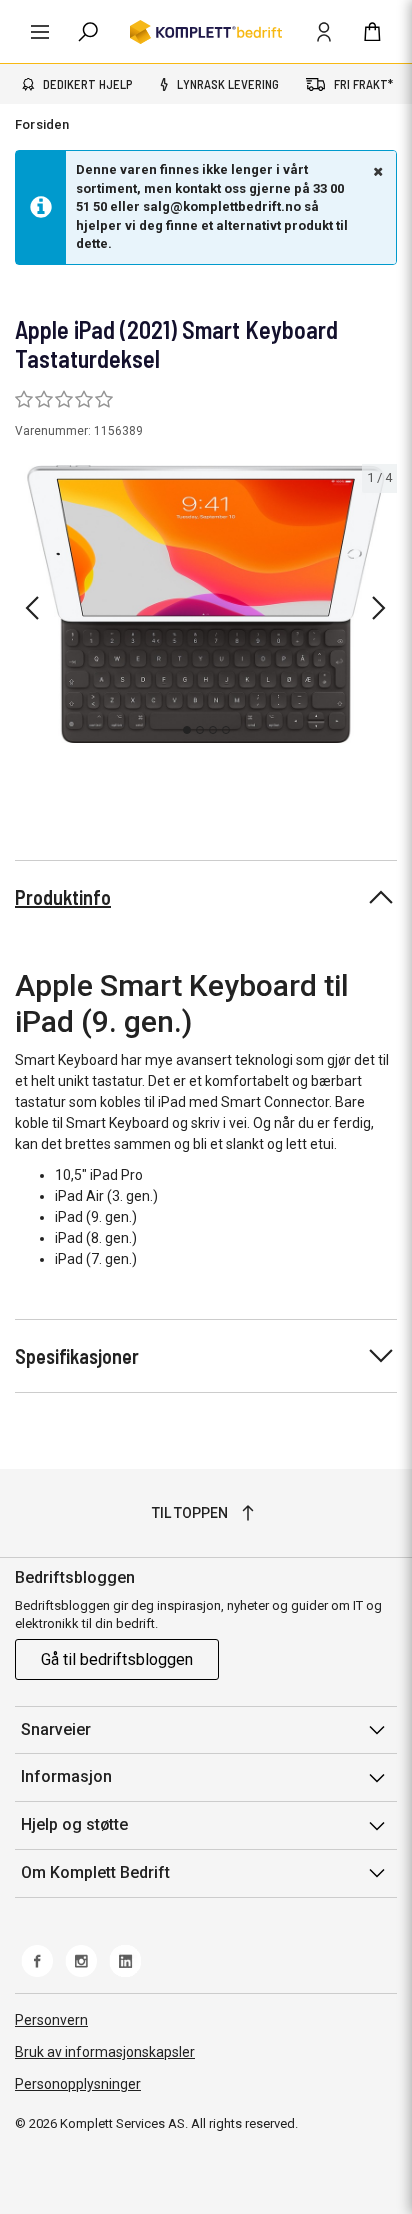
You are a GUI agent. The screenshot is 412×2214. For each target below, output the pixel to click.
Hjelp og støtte (74, 1824)
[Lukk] (376, 171)
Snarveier (56, 1729)
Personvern (51, 2020)
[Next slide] (379, 608)
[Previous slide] (32, 608)
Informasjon (66, 1776)
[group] (206, 604)
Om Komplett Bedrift (95, 1872)
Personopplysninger (78, 2084)
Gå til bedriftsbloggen (117, 1659)
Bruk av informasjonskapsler (105, 2052)
